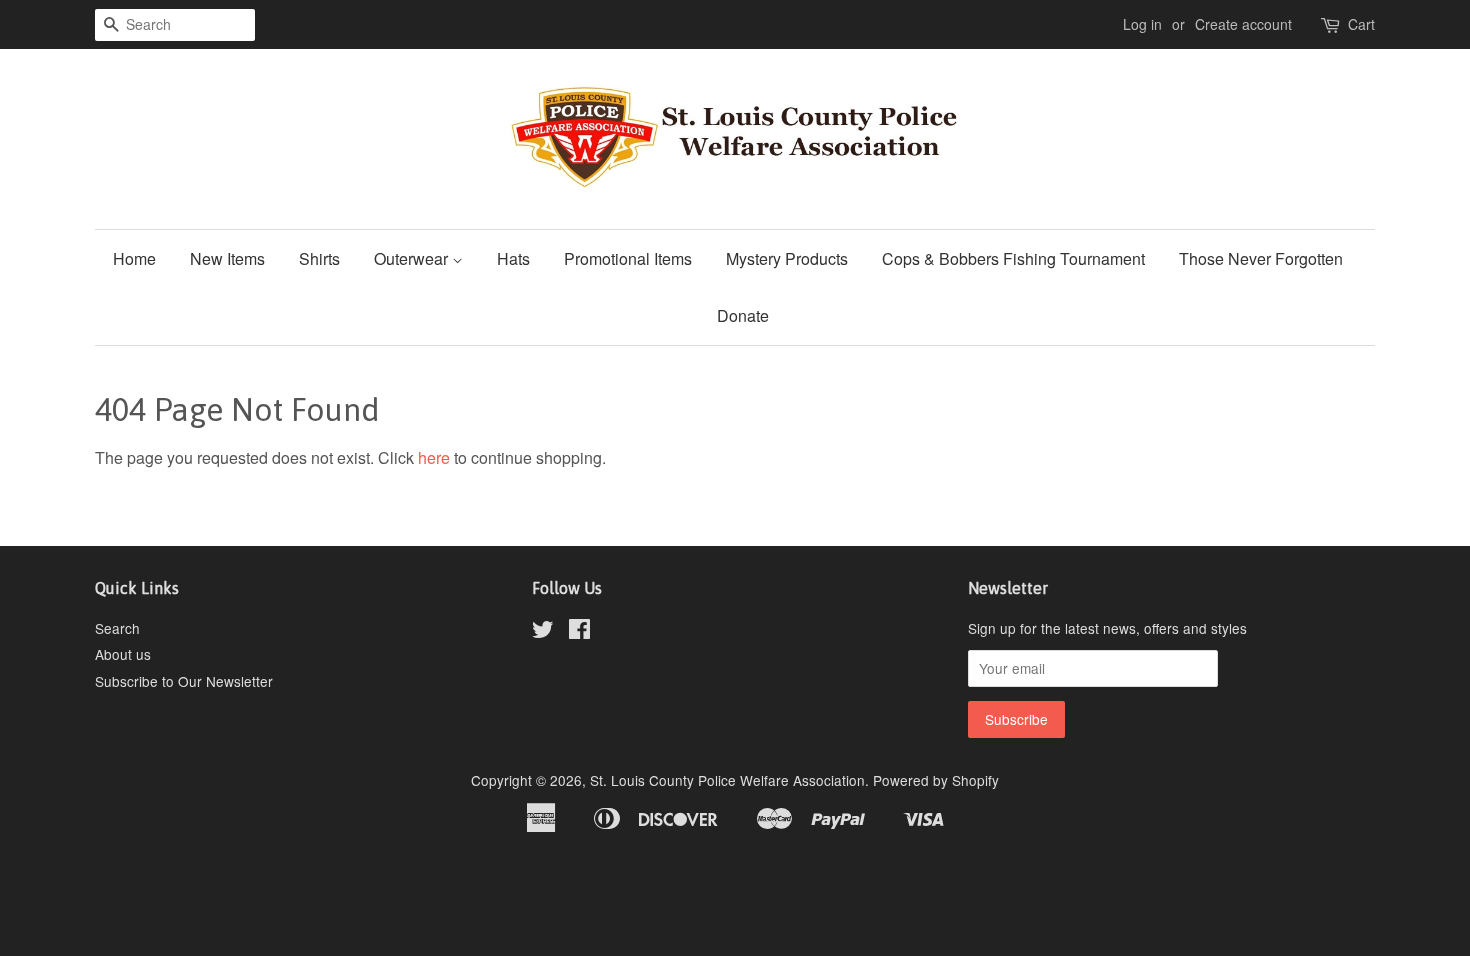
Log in (1142, 24)
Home (134, 258)
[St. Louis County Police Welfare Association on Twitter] (543, 632)
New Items (227, 258)
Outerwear (413, 258)
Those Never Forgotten (1261, 258)
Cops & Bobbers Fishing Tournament (1013, 258)
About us (123, 654)
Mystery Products (787, 258)
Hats (513, 258)
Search (117, 628)
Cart (1361, 24)
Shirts (319, 258)
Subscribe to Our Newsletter (184, 681)
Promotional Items (628, 258)
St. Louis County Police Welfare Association (727, 780)
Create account (1243, 24)
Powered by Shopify (936, 780)
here (434, 457)
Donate (743, 315)
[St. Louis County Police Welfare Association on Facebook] (579, 632)
